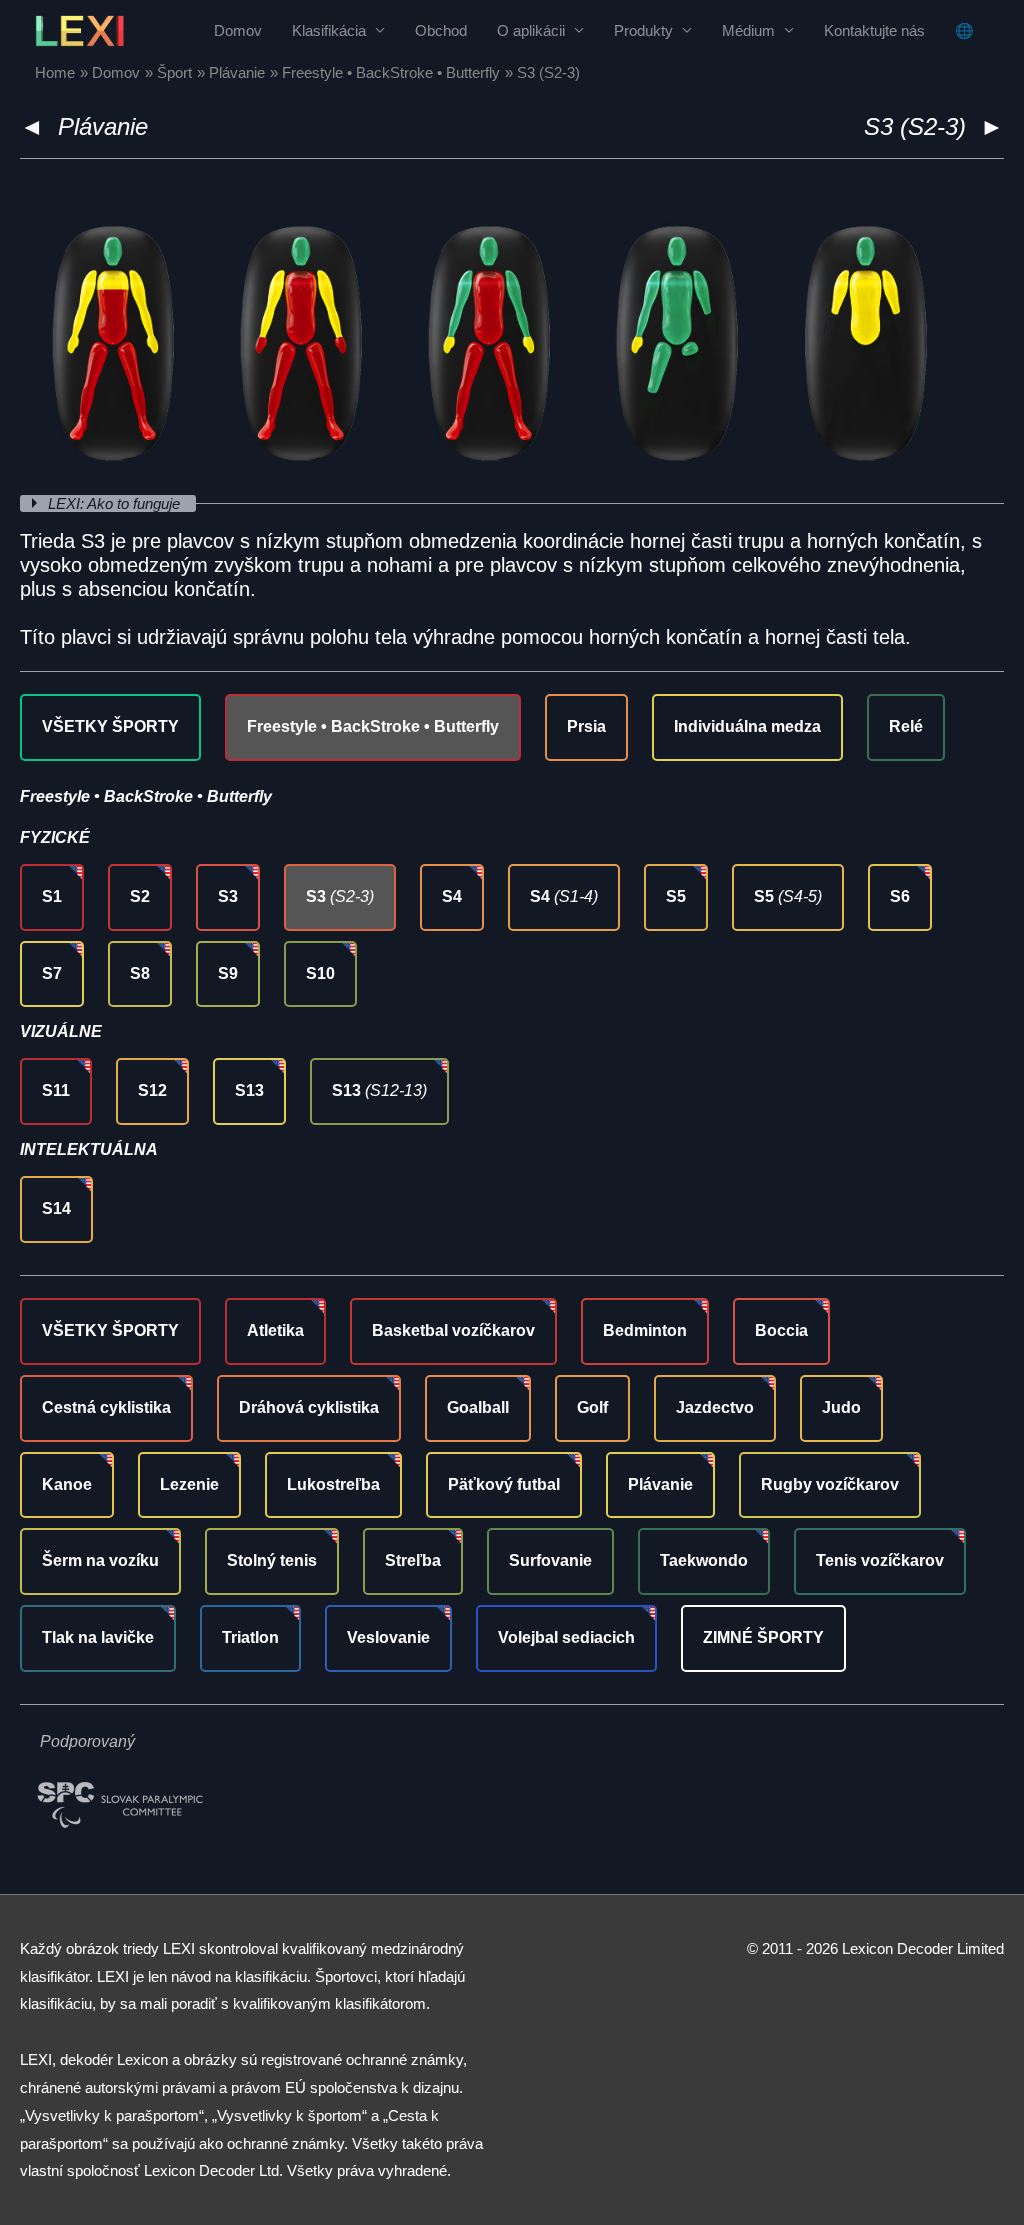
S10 (320, 973)
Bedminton (645, 1330)
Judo (841, 1407)
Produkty (643, 30)
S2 (140, 896)
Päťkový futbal (504, 1484)
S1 (52, 896)
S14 (56, 1208)
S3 (228, 896)
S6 (900, 896)
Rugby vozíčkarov (830, 1484)
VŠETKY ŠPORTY (110, 726)
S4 (452, 896)
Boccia (781, 1330)
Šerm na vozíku (100, 1560)
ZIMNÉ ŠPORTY (763, 1637)
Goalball (478, 1407)
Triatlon (250, 1637)
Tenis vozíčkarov (880, 1560)
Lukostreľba (333, 1484)
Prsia (586, 726)
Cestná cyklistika (106, 1407)
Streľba (413, 1560)
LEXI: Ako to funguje (116, 503)
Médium (748, 30)
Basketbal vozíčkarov (453, 1330)
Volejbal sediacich (566, 1637)
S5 (676, 896)
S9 (228, 973)
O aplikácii (531, 30)
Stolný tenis (272, 1560)
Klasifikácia (329, 30)
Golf (592, 1407)
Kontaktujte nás (874, 30)
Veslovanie (388, 1637)
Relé (906, 726)
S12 (152, 1090)
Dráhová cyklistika (309, 1407)
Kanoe (67, 1484)
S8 (140, 973)
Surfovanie (550, 1560)
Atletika (275, 1330)
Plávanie (103, 126)
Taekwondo (704, 1560)
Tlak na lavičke (98, 1637)
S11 (56, 1090)
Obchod (441, 30)
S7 (52, 973)
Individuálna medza (747, 726)
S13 (249, 1090)
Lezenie (189, 1484)
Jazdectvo (715, 1407)
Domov (238, 30)
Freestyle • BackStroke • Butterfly (373, 726)
